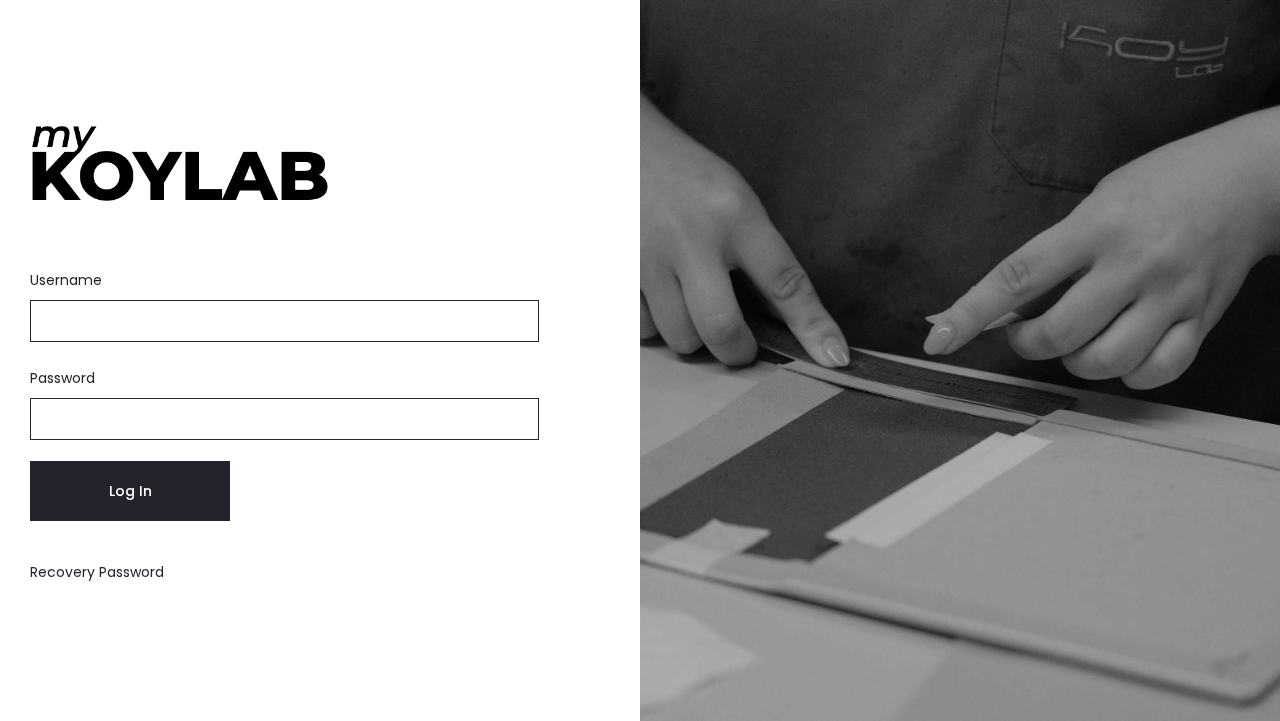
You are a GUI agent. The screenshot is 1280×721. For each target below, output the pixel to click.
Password (62, 378)
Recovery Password (97, 572)
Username (66, 280)
